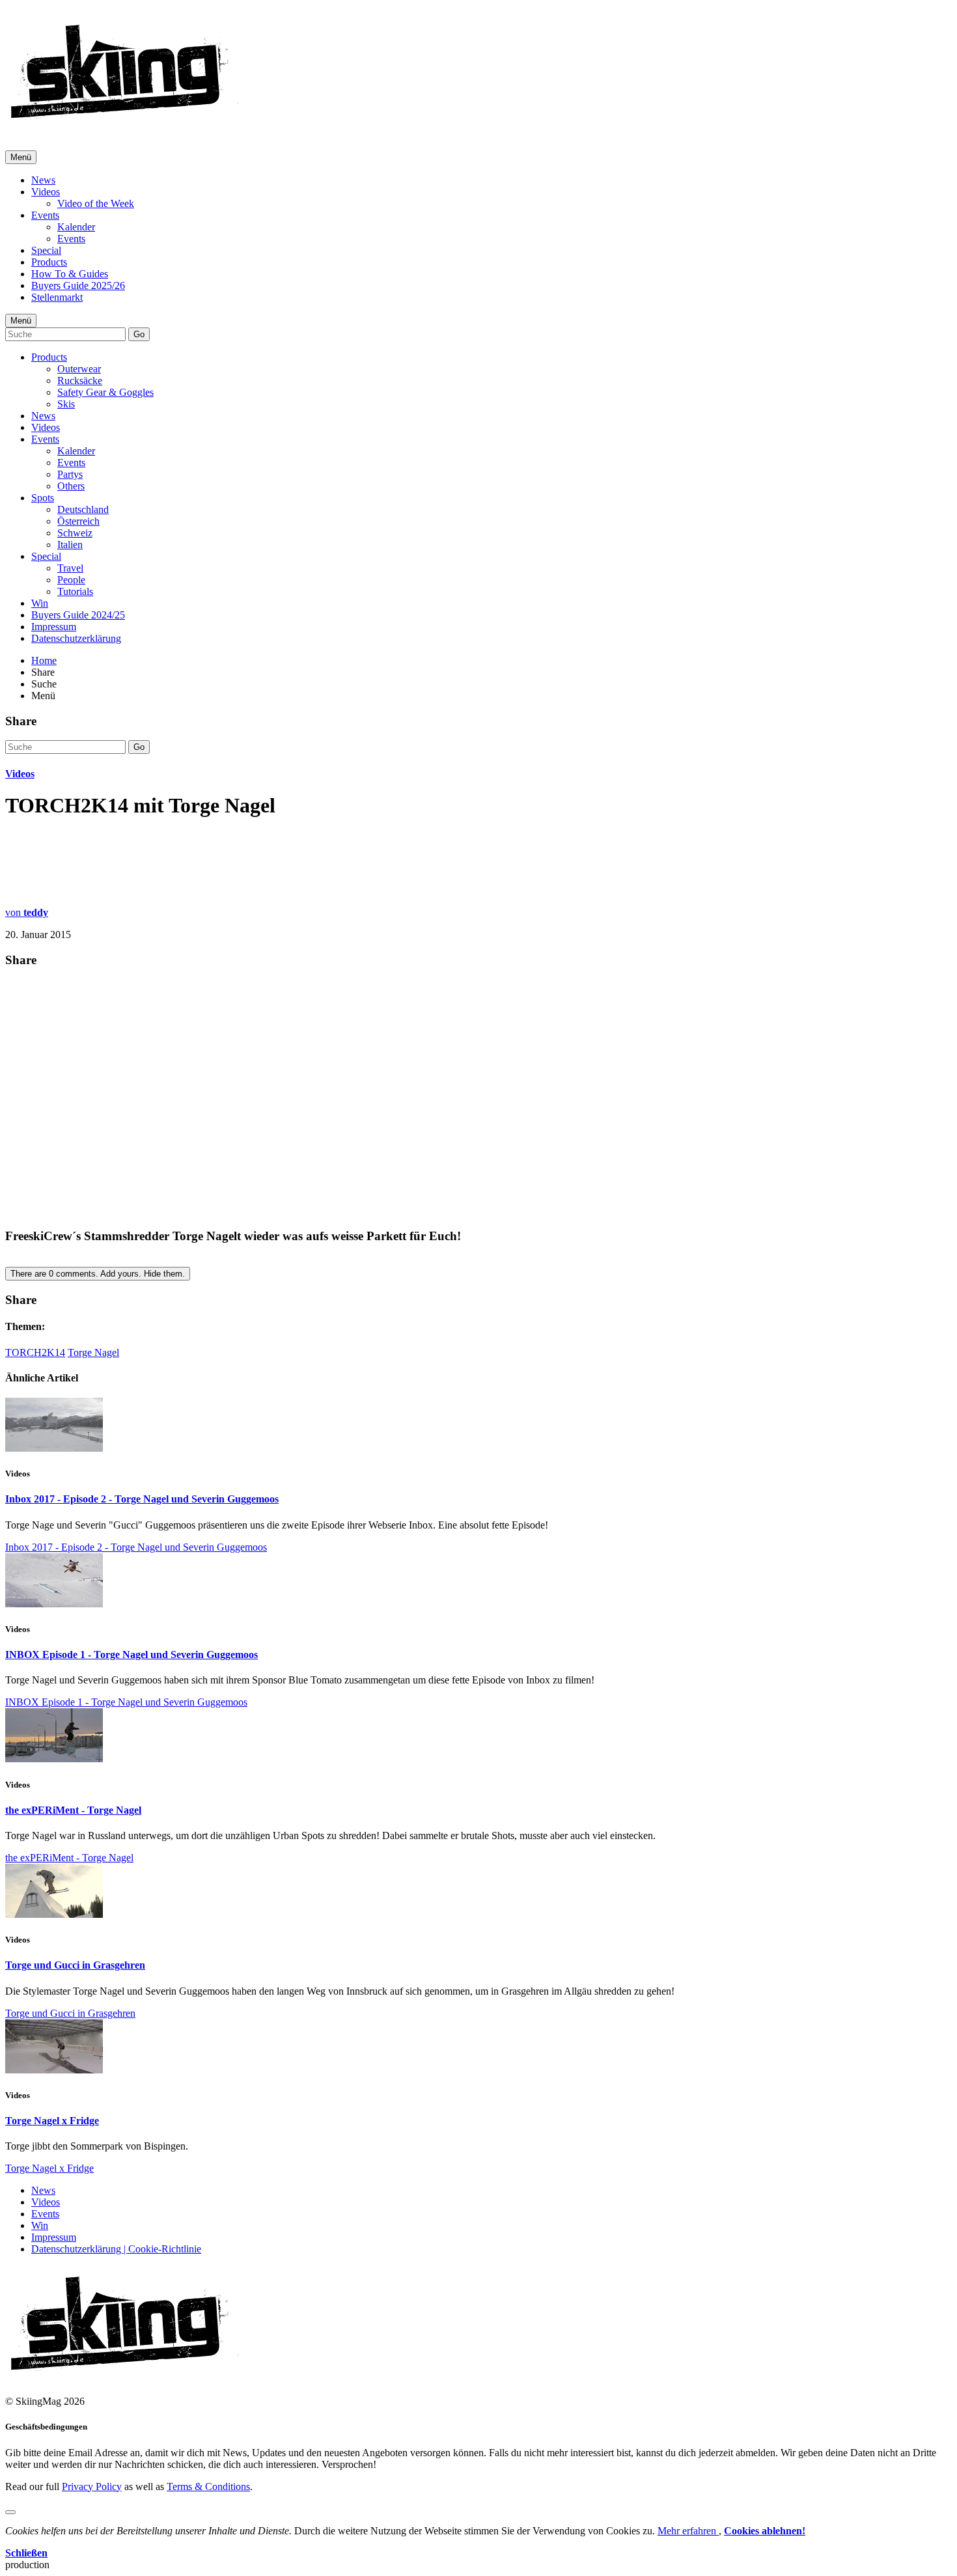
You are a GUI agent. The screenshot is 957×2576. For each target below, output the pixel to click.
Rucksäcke (80, 381)
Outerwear (79, 369)
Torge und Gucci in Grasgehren (75, 1965)
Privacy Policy (92, 2486)
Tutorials (75, 591)
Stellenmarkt (57, 297)
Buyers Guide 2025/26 (78, 285)
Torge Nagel (93, 1352)
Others (71, 486)
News (43, 180)
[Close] (10, 2512)
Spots (43, 498)
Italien (70, 545)
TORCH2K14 (35, 1352)
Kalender (76, 227)
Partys (70, 474)
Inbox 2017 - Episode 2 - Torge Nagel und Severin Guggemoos (142, 1499)
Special (46, 250)
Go (139, 334)
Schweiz (75, 533)
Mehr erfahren (688, 2531)
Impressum (54, 627)
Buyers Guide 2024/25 (78, 615)
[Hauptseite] (124, 124)
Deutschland (83, 509)
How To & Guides (70, 274)
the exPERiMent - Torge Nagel (73, 1810)
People (71, 580)
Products (49, 262)
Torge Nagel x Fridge (52, 2121)
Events (45, 215)
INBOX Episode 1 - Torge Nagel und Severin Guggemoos (132, 1655)
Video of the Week (96, 203)
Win (40, 603)
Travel (70, 568)
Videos (46, 192)
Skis (66, 404)
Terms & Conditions (208, 2486)
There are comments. (98, 1274)
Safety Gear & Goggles (105, 392)
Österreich (78, 521)
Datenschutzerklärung (76, 638)
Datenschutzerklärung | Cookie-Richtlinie (116, 2249)
